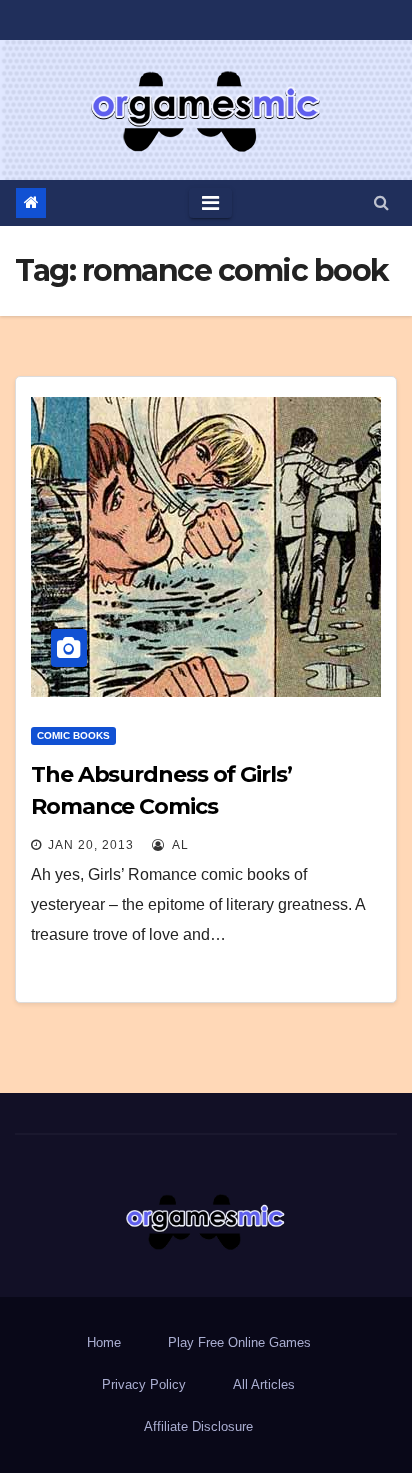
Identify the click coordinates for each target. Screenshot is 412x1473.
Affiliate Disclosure (198, 1426)
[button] (381, 202)
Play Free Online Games (239, 1342)
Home (104, 1342)
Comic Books (73, 735)
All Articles (264, 1384)
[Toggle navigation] (210, 203)
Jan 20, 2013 (91, 845)
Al (179, 845)
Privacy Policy (144, 1384)
